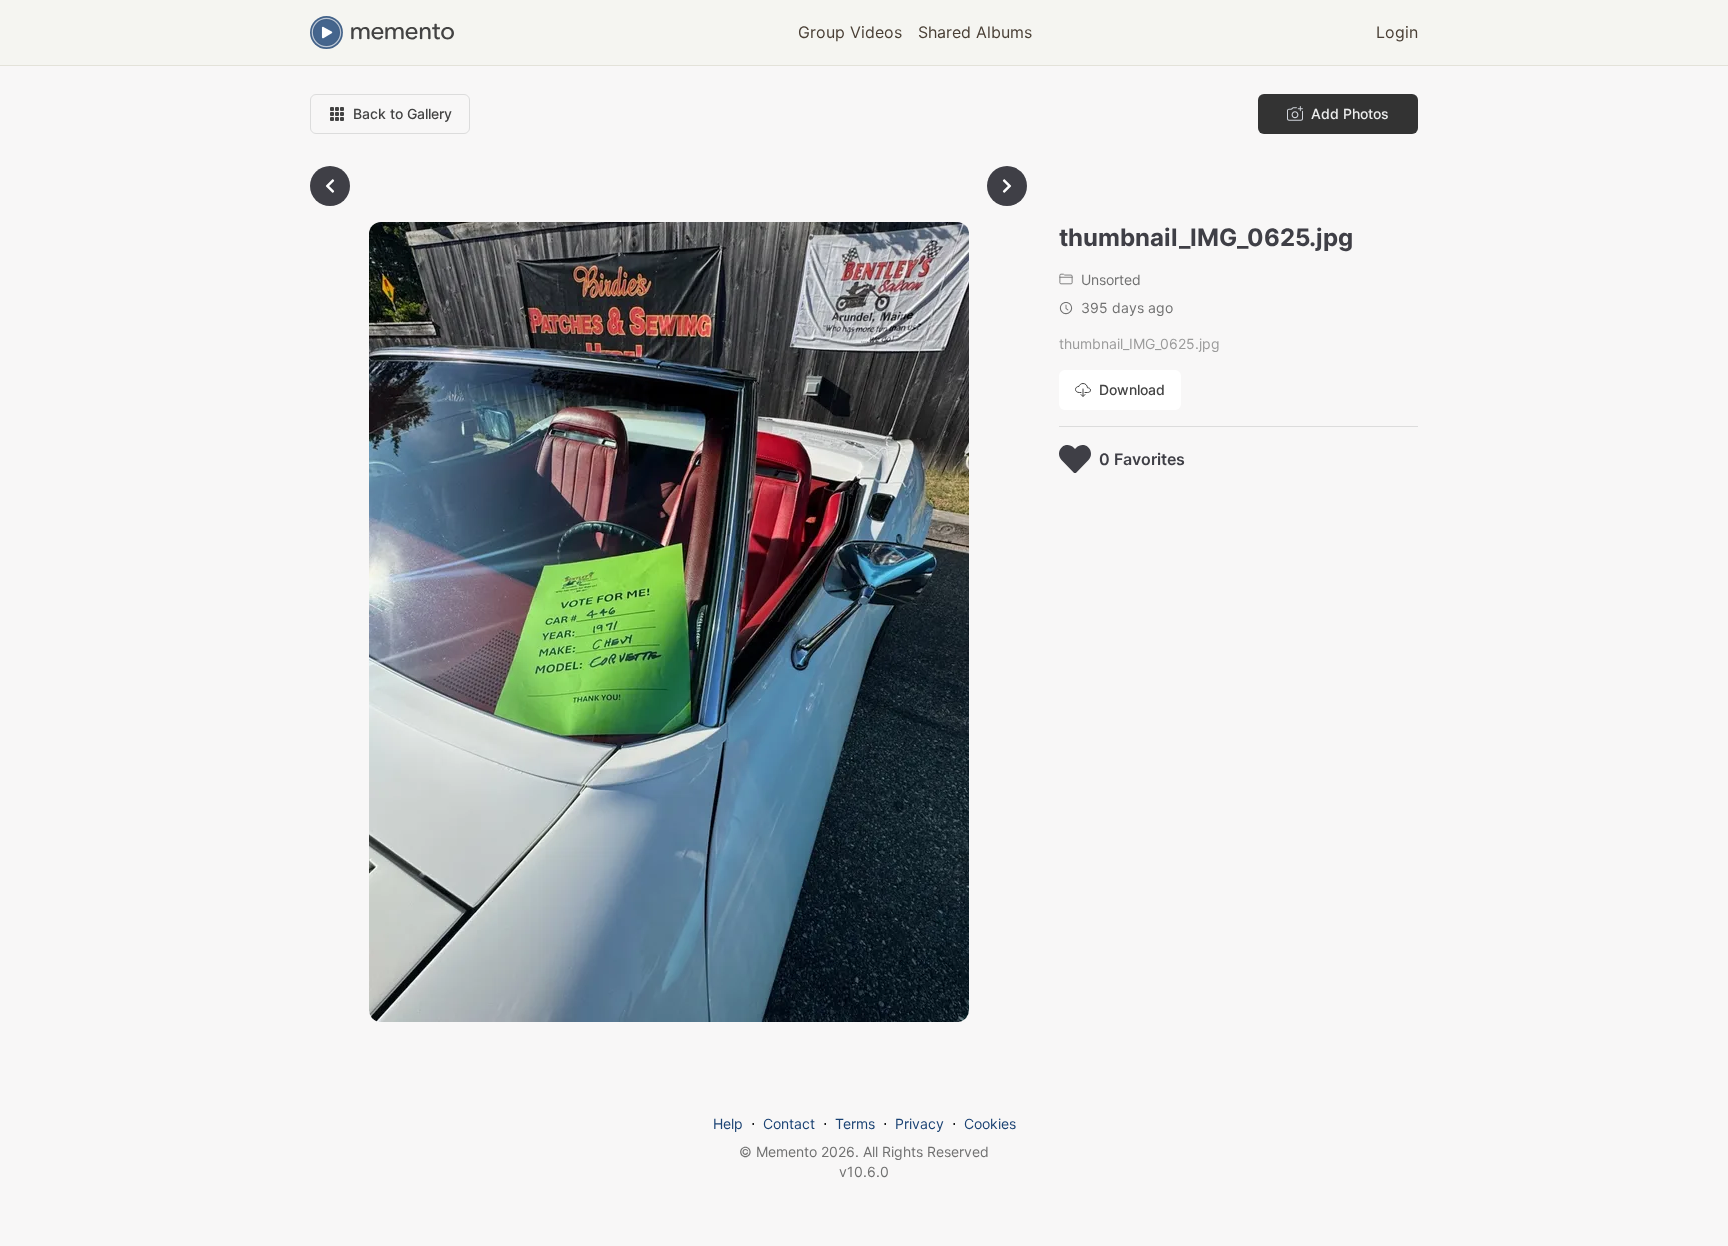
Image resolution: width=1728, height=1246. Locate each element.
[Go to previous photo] (330, 186)
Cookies (990, 1123)
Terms (855, 1123)
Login (1397, 32)
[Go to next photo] (1007, 186)
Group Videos (850, 32)
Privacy (919, 1123)
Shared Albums (975, 32)
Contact (789, 1123)
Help (728, 1123)
